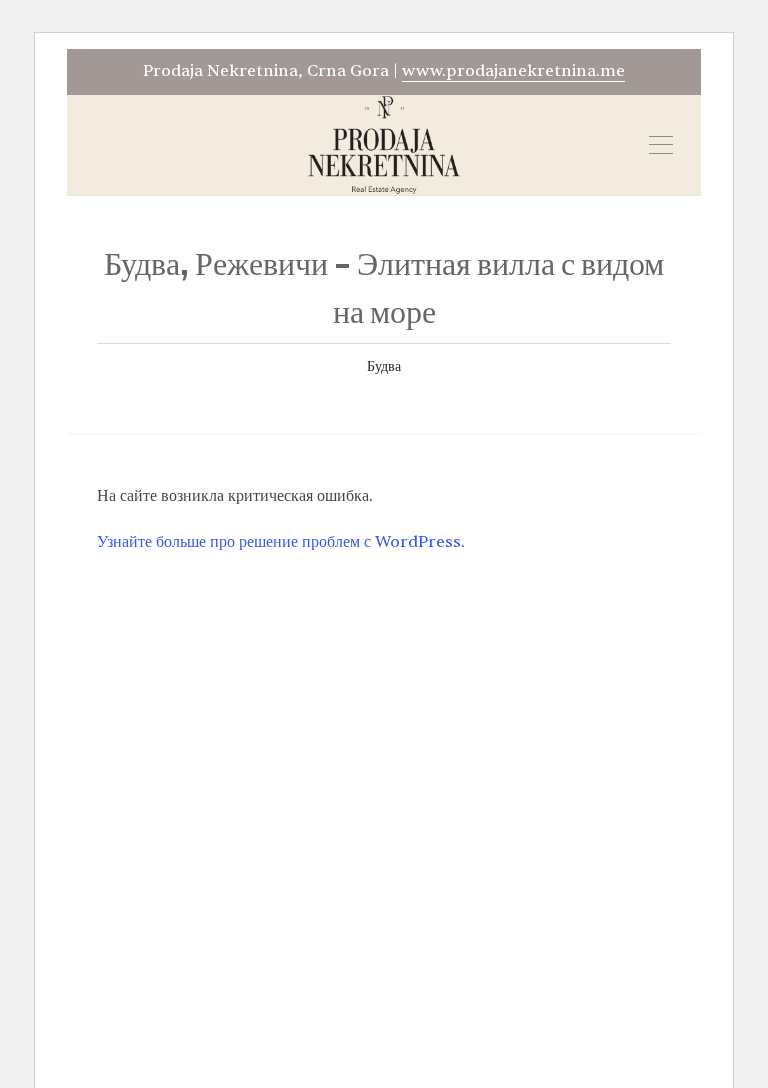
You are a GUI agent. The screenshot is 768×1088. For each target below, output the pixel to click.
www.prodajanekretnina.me (513, 71)
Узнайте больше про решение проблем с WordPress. (281, 542)
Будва (384, 366)
